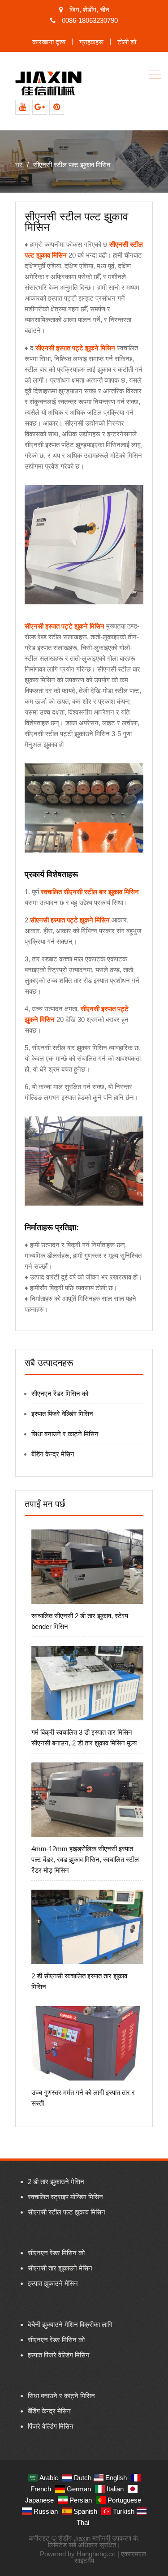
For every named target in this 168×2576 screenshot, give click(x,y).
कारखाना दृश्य (49, 42)
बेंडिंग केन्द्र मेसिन (53, 1454)
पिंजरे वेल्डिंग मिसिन (51, 2426)
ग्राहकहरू (91, 42)
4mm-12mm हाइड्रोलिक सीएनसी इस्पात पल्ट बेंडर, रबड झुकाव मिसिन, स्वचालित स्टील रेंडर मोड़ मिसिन (85, 1859)
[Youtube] (23, 107)
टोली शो (127, 42)
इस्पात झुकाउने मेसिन (53, 2283)
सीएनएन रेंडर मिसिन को (60, 1394)
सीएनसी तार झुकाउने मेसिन (60, 2268)
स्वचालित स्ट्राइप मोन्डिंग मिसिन (65, 2197)
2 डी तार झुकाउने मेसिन (56, 2182)
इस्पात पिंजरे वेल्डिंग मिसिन (62, 1414)
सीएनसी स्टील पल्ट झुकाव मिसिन (67, 2212)
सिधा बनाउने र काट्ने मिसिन (65, 1434)
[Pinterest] (57, 107)
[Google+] (40, 107)
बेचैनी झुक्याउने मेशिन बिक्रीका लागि (70, 2324)
